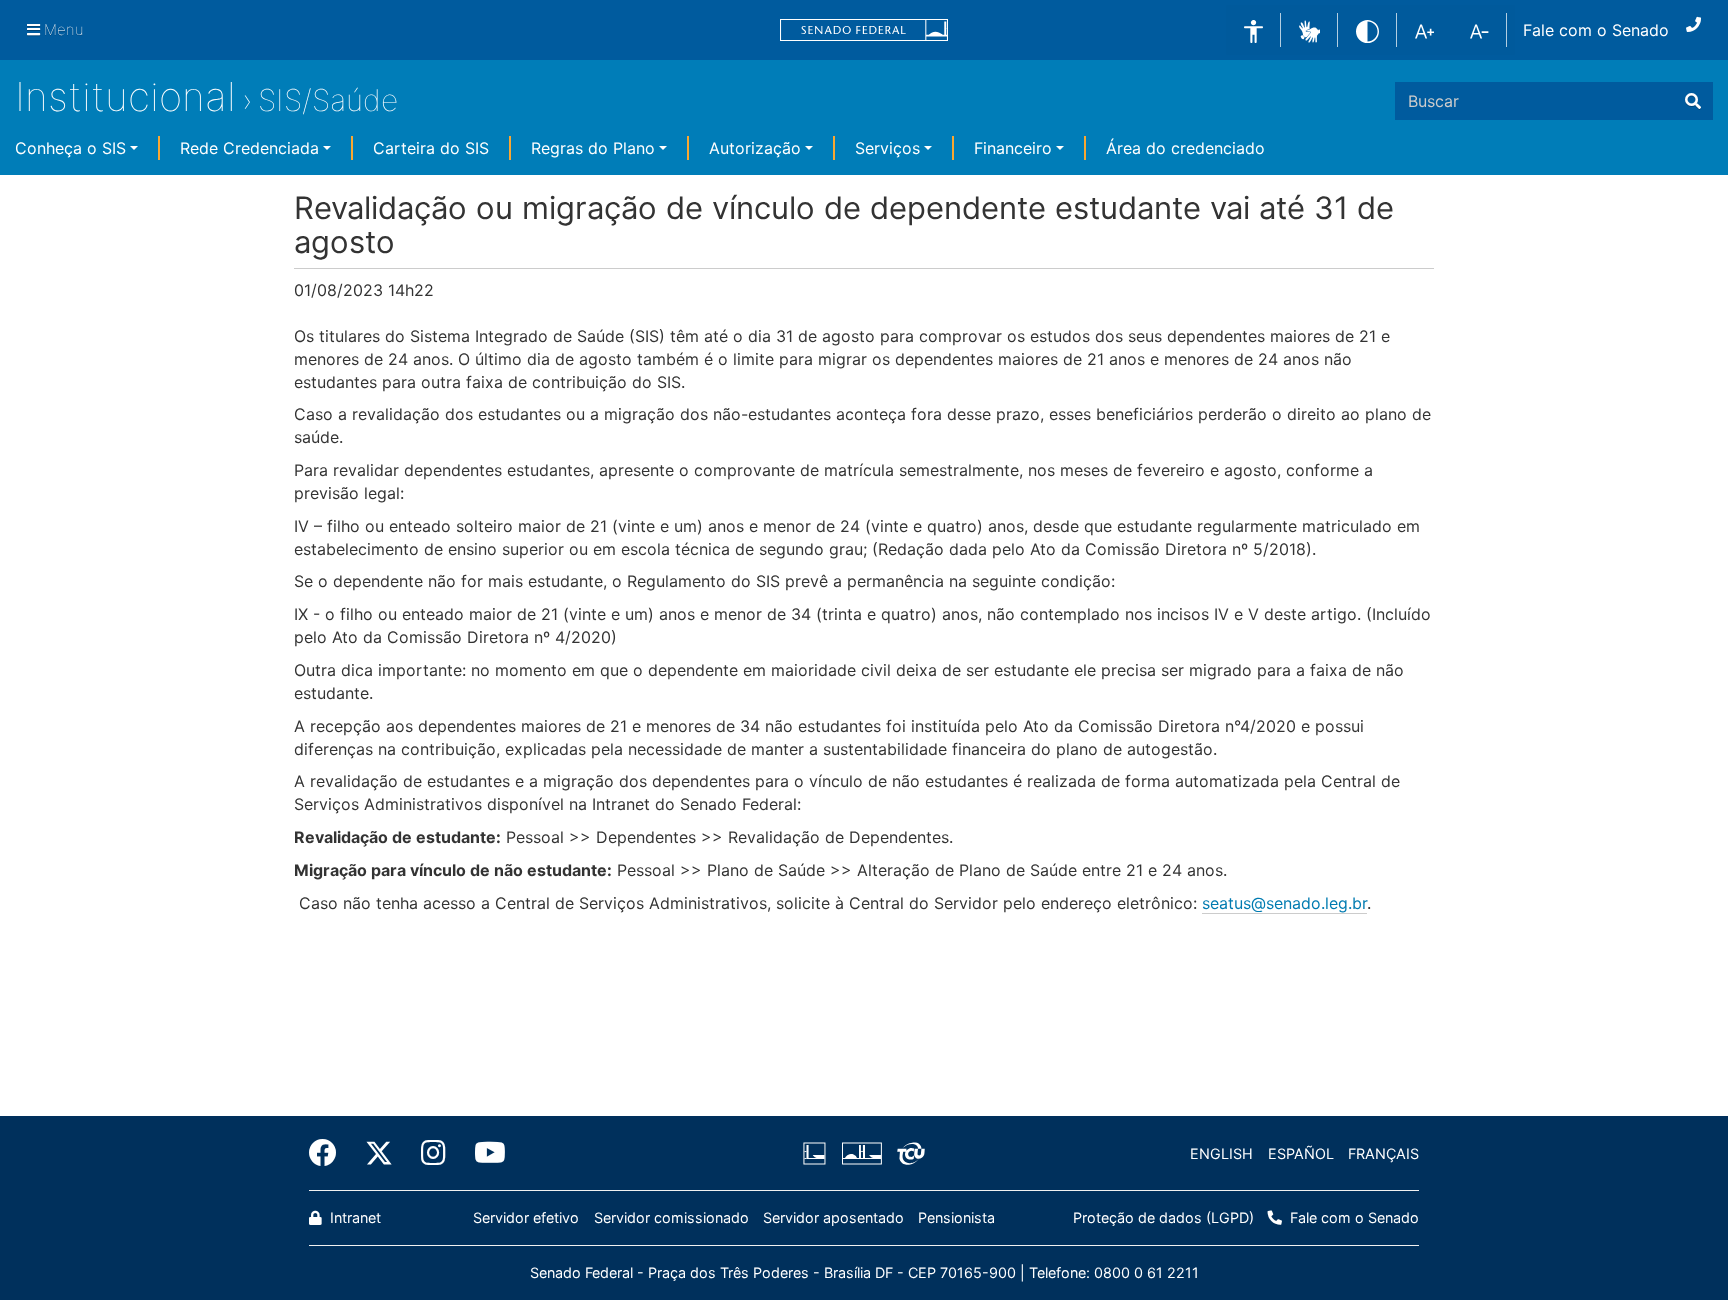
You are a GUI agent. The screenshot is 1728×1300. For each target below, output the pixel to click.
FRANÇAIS (1383, 1153)
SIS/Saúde (328, 100)
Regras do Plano (593, 148)
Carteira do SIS (431, 148)
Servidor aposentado (833, 1217)
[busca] (1693, 101)
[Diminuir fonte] (1479, 30)
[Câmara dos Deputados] (818, 1154)
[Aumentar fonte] (1424, 30)
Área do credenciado (1185, 148)
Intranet (353, 1217)
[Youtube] (483, 1153)
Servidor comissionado (671, 1217)
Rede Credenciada (249, 148)
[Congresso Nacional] (861, 1154)
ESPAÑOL (1301, 1153)
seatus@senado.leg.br (1284, 903)
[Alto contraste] (1367, 29)
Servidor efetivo (526, 1217)
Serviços (887, 148)
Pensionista (956, 1217)
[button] (1309, 29)
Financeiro (1013, 148)
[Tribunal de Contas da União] (907, 1154)
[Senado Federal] (864, 30)
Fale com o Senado (1596, 30)
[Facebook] (330, 1153)
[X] (379, 1153)
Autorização (755, 148)
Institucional (125, 96)
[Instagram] (433, 1153)
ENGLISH (1221, 1153)
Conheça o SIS (70, 148)
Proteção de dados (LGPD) (1163, 1217)
